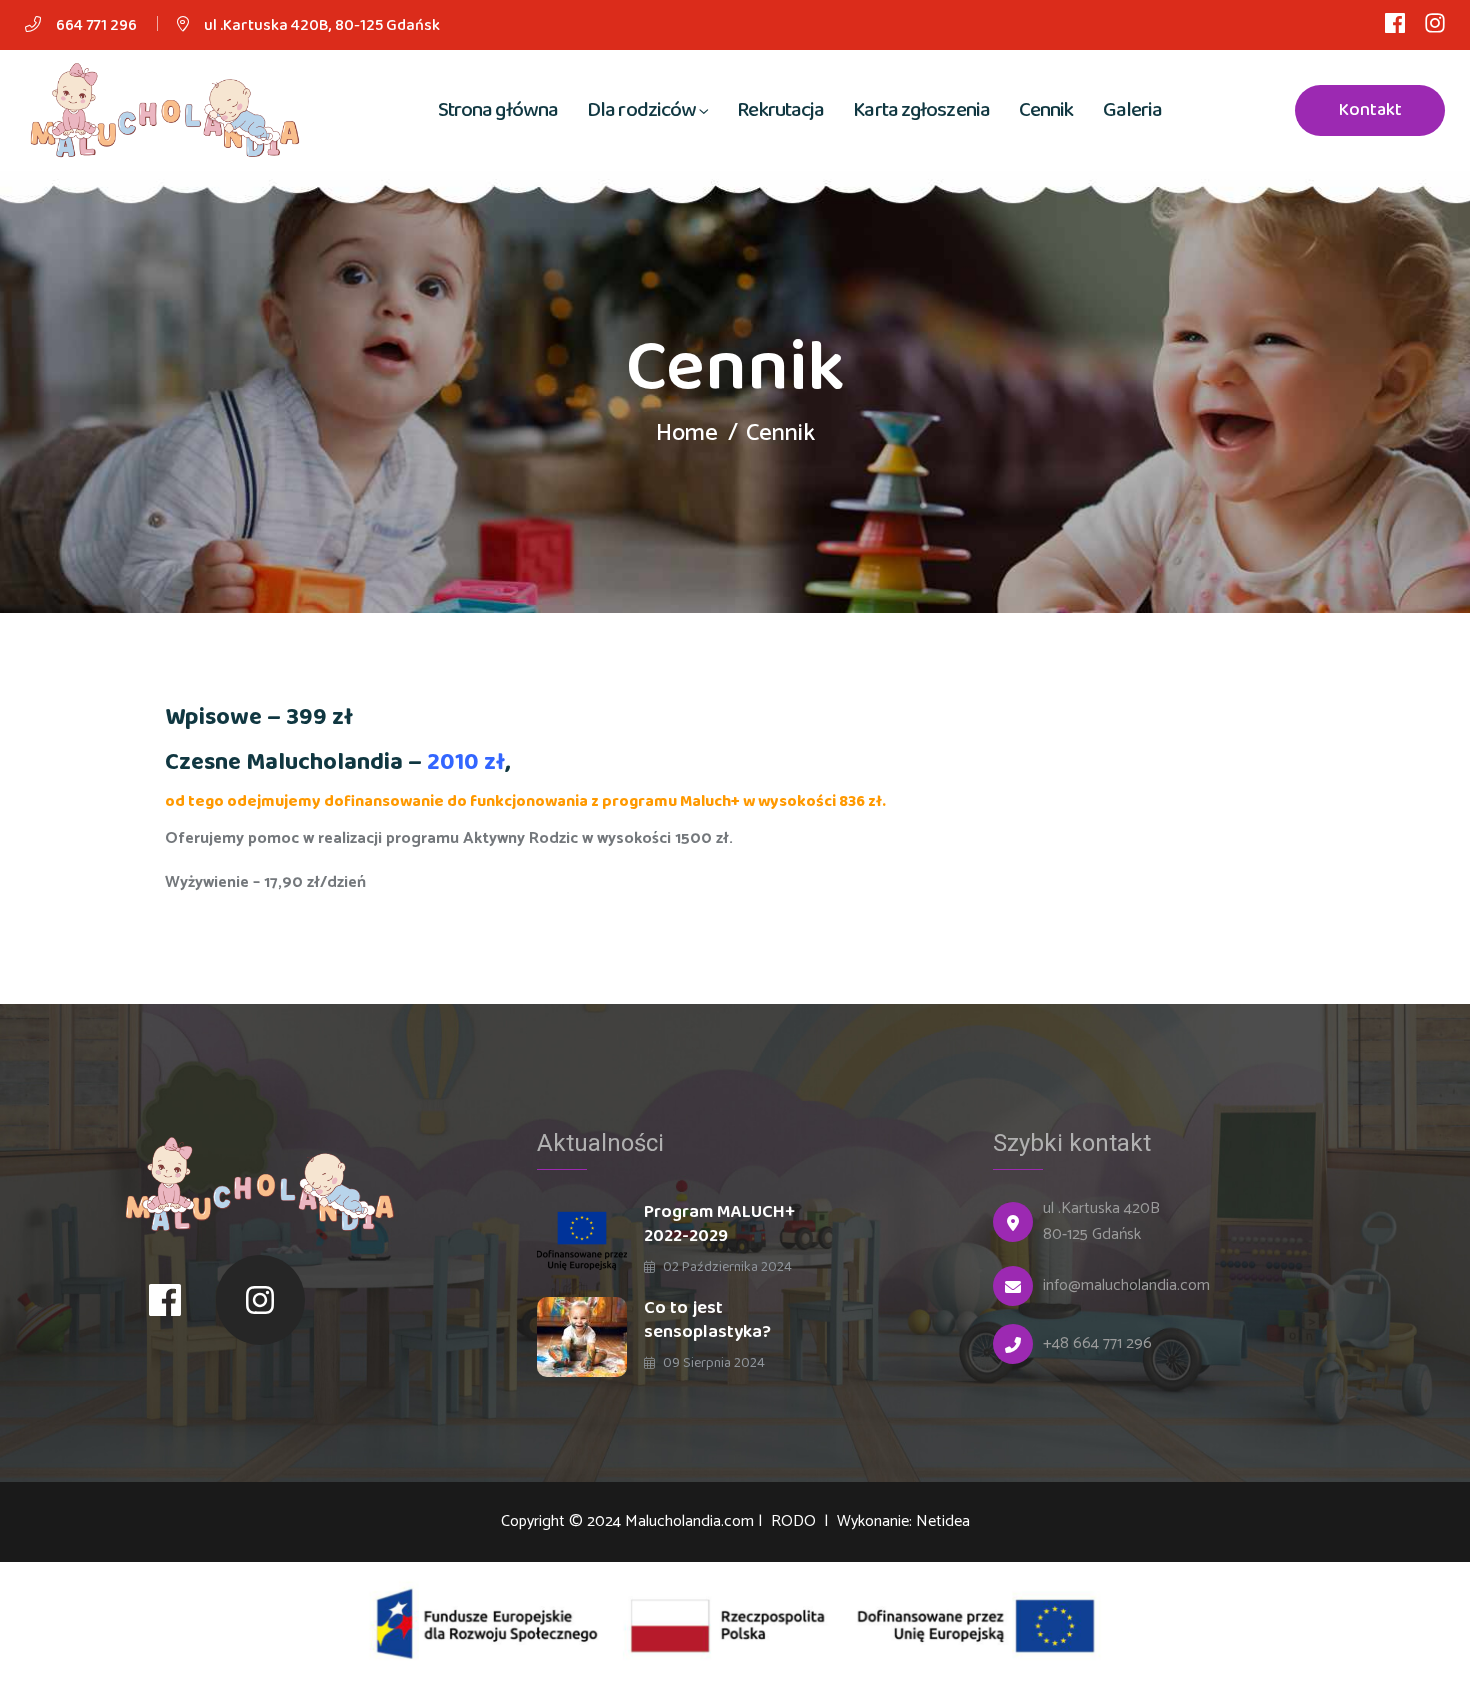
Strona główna (498, 110)
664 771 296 (96, 25)
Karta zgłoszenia (921, 110)
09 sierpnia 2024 (712, 1363)
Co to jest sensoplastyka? (707, 1320)
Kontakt (1370, 110)
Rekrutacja (780, 110)
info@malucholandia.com (1126, 1286)
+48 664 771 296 (1097, 1344)
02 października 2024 (726, 1267)
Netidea (943, 1521)
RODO (795, 1521)
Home (687, 433)
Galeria (1133, 110)
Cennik (1046, 110)
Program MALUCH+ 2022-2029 (719, 1224)
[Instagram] (261, 1300)
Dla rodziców (641, 110)
